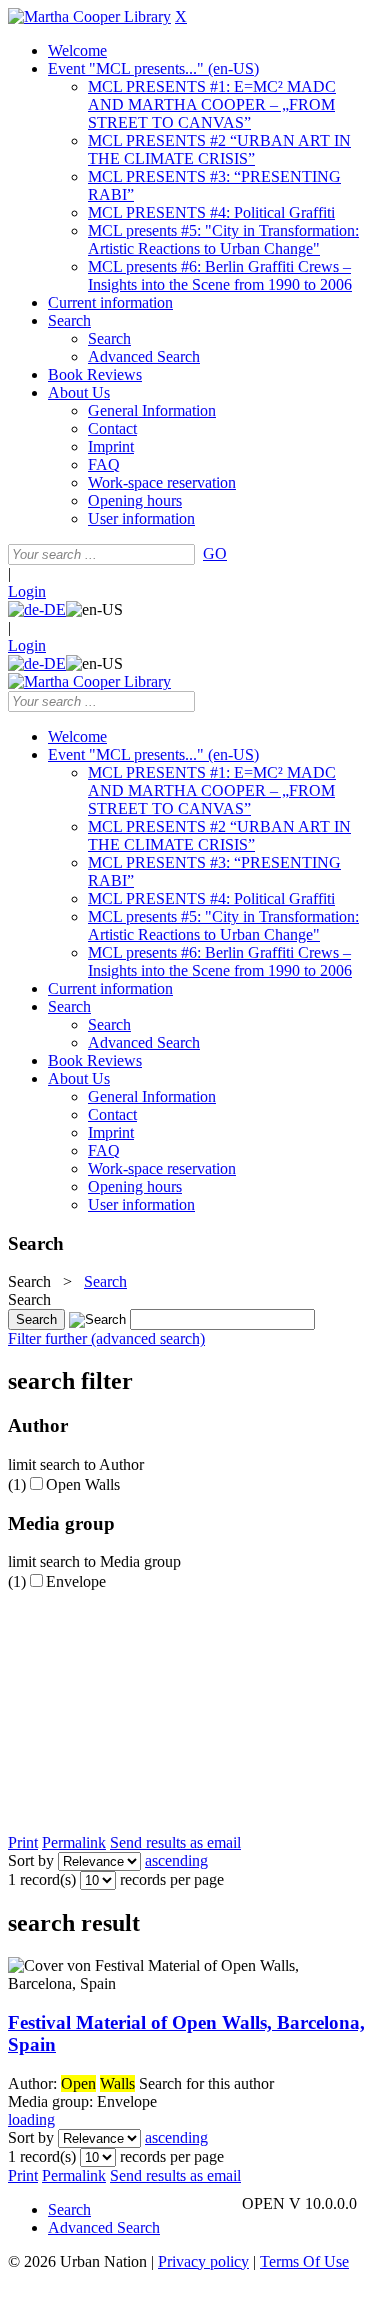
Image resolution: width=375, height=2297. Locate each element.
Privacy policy (203, 2261)
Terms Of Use (304, 2261)
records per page (172, 1879)
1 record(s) (42, 1879)
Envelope (76, 1581)
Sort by (31, 1860)
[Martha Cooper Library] (89, 16)
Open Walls (83, 1484)
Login (27, 591)
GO (215, 553)
